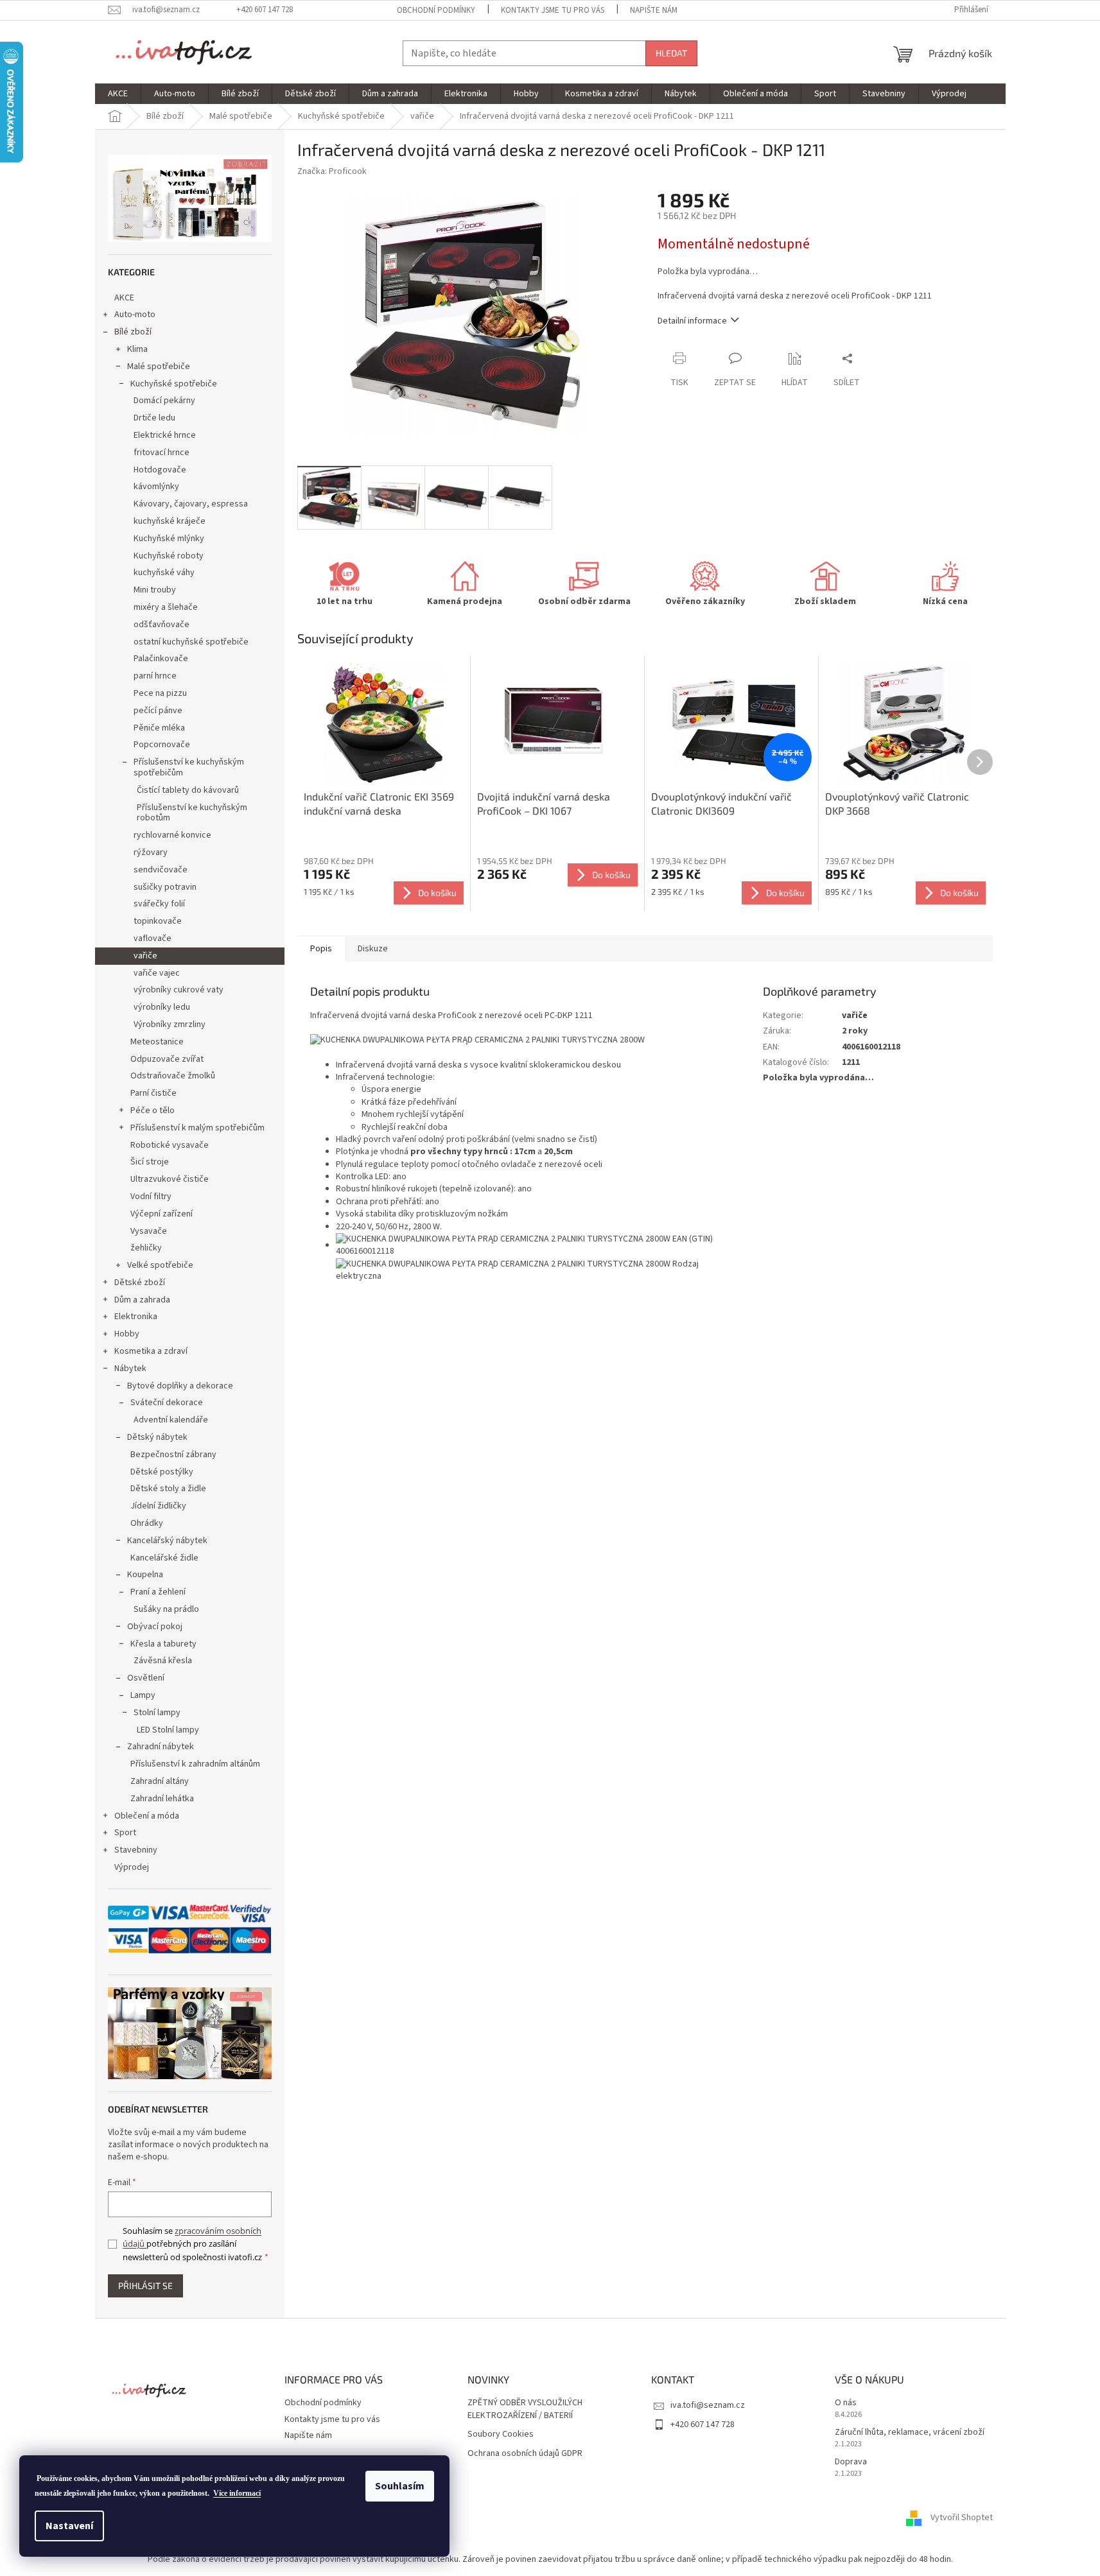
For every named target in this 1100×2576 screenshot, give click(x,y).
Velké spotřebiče (160, 1265)
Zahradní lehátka (162, 1799)
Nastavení (69, 2526)
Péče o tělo (153, 1111)
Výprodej (132, 1867)
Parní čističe (153, 1093)
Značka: (332, 171)
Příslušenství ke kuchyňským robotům (192, 813)
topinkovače (158, 921)
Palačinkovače (161, 659)
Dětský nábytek (157, 1437)
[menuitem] (118, 94)
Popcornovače (162, 745)
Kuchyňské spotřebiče (174, 384)
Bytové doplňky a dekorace (180, 1386)
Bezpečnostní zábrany (173, 1455)
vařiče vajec (157, 973)
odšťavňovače (162, 625)
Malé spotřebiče (159, 367)
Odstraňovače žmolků (173, 1076)
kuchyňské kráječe (170, 521)
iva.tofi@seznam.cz (708, 2405)
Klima (137, 349)
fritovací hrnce (162, 453)
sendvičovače (161, 870)
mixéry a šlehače (166, 607)
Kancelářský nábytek (167, 1541)
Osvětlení (146, 1678)
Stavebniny (136, 1850)
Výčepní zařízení (162, 1214)
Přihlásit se (145, 2286)
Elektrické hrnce (165, 435)
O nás (846, 2403)
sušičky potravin (165, 887)
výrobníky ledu (162, 1007)
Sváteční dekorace (167, 1403)
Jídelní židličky (158, 1506)
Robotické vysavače (170, 1145)
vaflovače (153, 938)
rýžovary (151, 852)
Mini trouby (155, 590)
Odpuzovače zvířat (167, 1059)
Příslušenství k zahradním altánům (195, 1764)
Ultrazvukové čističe (170, 1179)
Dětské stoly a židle (168, 1489)
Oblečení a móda (147, 1816)
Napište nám (654, 10)
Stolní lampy (157, 1713)
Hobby (127, 1334)
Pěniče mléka (159, 728)
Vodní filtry (151, 1197)
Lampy (143, 1695)
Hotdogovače (160, 470)
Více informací (237, 2493)
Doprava (851, 2462)
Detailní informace (692, 321)
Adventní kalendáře (171, 1420)
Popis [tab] (321, 949)
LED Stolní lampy (168, 1730)
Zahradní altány (160, 1781)
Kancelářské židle (164, 1558)
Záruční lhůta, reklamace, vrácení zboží (910, 2433)
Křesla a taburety (163, 1644)
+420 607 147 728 (703, 2425)
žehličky (146, 1248)
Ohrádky (147, 1523)
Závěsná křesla (163, 1661)
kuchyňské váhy (164, 573)
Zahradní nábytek (161, 1747)
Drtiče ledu (154, 418)
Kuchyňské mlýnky (169, 539)
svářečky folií (159, 904)
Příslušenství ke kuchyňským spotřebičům (189, 767)
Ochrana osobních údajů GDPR (525, 2454)
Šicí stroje (150, 1162)
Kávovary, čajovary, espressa (191, 504)
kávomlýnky (156, 487)
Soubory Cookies (501, 2434)
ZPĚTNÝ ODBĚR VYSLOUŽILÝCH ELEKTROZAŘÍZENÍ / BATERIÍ (525, 2409)
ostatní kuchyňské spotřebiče (191, 642)
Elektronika (136, 1317)
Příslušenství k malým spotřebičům (197, 1128)
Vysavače (149, 1231)
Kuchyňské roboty (169, 556)
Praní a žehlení (158, 1592)
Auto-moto (135, 315)
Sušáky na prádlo (166, 1609)
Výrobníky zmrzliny (170, 1024)
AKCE (124, 298)
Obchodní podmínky (436, 10)
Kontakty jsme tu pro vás (553, 10)
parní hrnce (155, 676)
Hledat (671, 53)
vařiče (145, 956)
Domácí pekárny (164, 401)
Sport (125, 1833)
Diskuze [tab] (373, 949)
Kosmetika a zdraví (151, 1351)
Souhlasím (400, 2486)
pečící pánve (158, 711)
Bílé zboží (133, 332)
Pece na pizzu (160, 693)
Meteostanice (157, 1042)
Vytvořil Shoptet (962, 2518)
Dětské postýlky (162, 1472)
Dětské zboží (140, 1283)
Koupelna (145, 1575)
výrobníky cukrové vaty (179, 990)
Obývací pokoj (155, 1627)
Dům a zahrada (142, 1300)
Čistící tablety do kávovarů (188, 790)
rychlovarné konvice (172, 835)
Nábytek (130, 1369)
